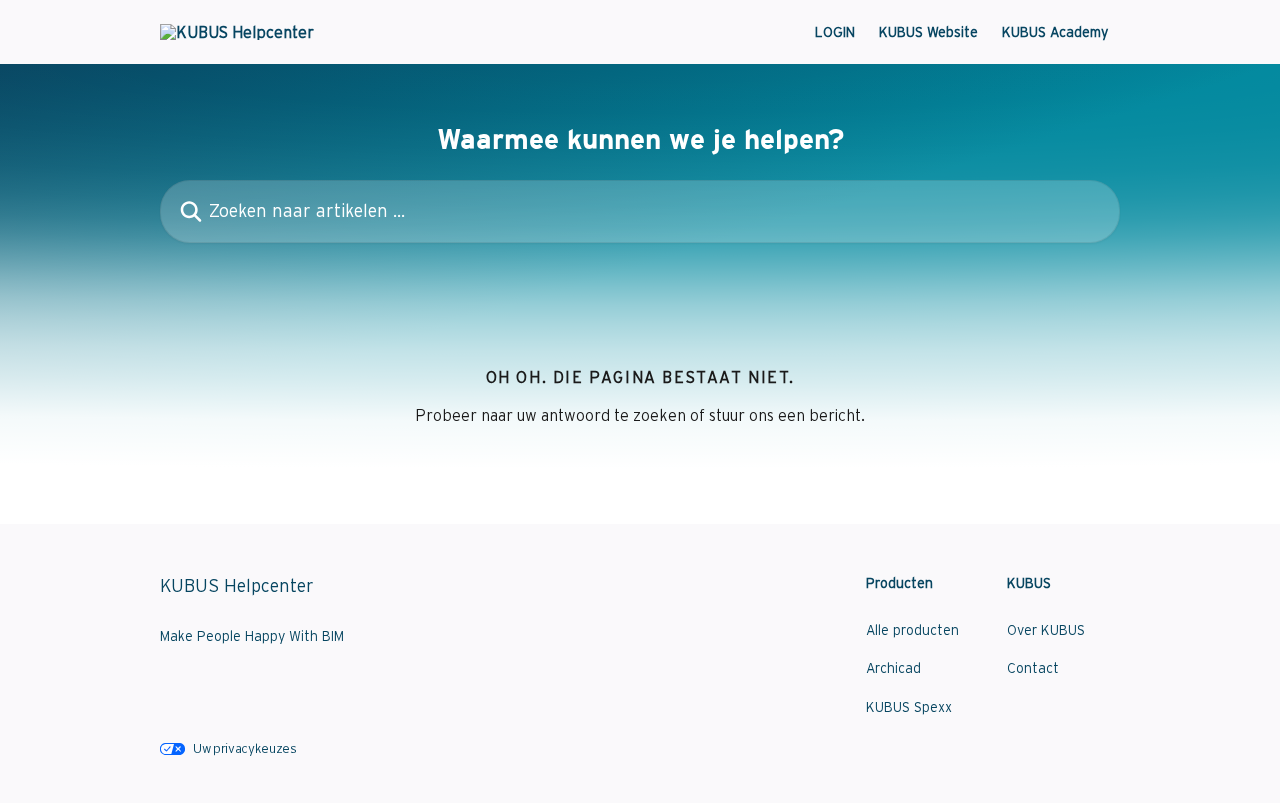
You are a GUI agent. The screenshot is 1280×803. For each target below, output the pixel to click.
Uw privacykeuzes (245, 748)
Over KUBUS (1046, 630)
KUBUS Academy (1055, 32)
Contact (1033, 668)
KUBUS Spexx (909, 707)
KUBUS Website (928, 32)
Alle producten (912, 630)
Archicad (893, 668)
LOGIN (835, 32)
